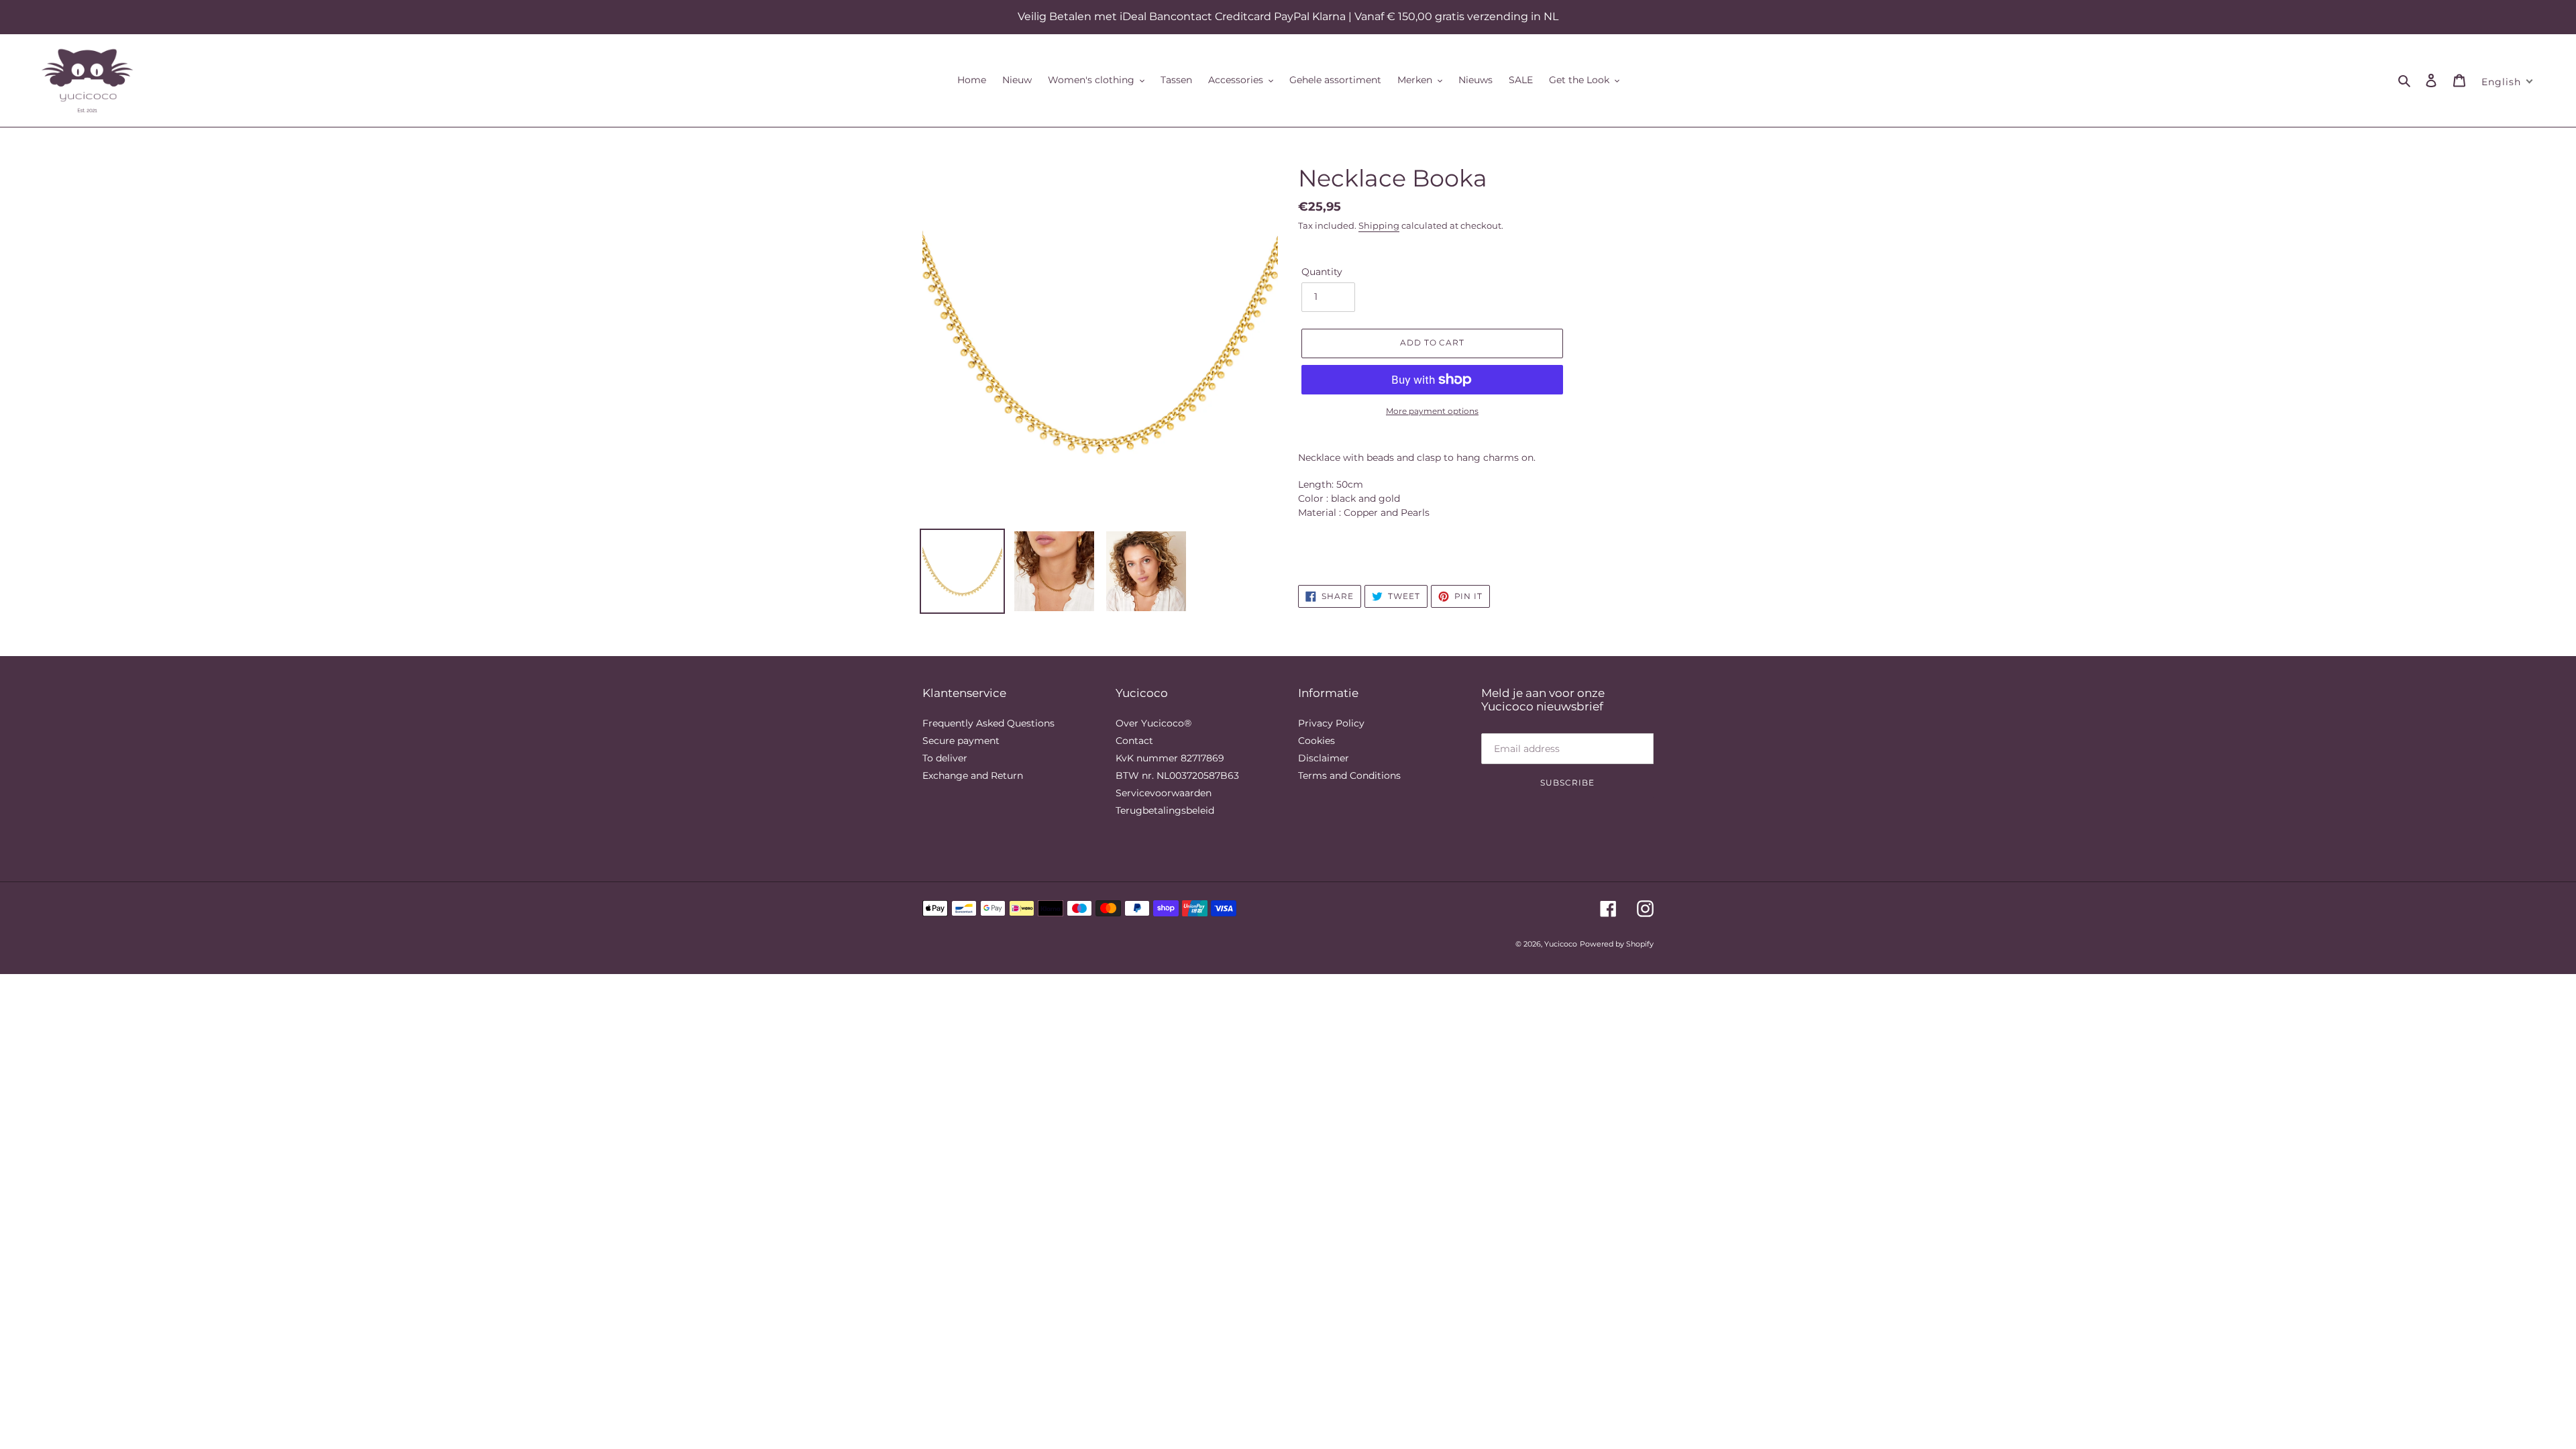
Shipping (1379, 225)
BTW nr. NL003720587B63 (1177, 775)
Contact (1134, 741)
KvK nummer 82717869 (1170, 758)
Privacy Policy (1331, 723)
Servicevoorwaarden (1164, 793)
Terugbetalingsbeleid (1165, 810)
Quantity (1322, 272)
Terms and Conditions (1349, 775)
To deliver (945, 758)
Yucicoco (1561, 944)
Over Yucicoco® (1153, 723)
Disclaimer (1324, 758)
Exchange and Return (973, 775)
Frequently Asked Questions (988, 723)
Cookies (1317, 741)
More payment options (1432, 411)
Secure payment (961, 741)
